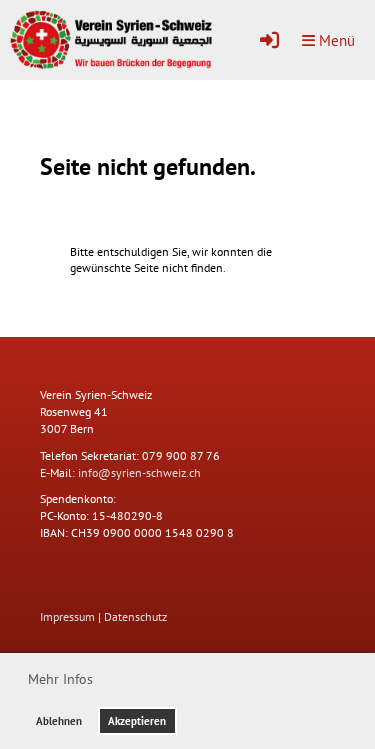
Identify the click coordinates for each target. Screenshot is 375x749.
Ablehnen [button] (59, 721)
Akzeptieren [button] (137, 721)
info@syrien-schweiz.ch (139, 472)
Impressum (67, 616)
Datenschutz (135, 616)
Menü (335, 40)
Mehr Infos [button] (60, 679)
